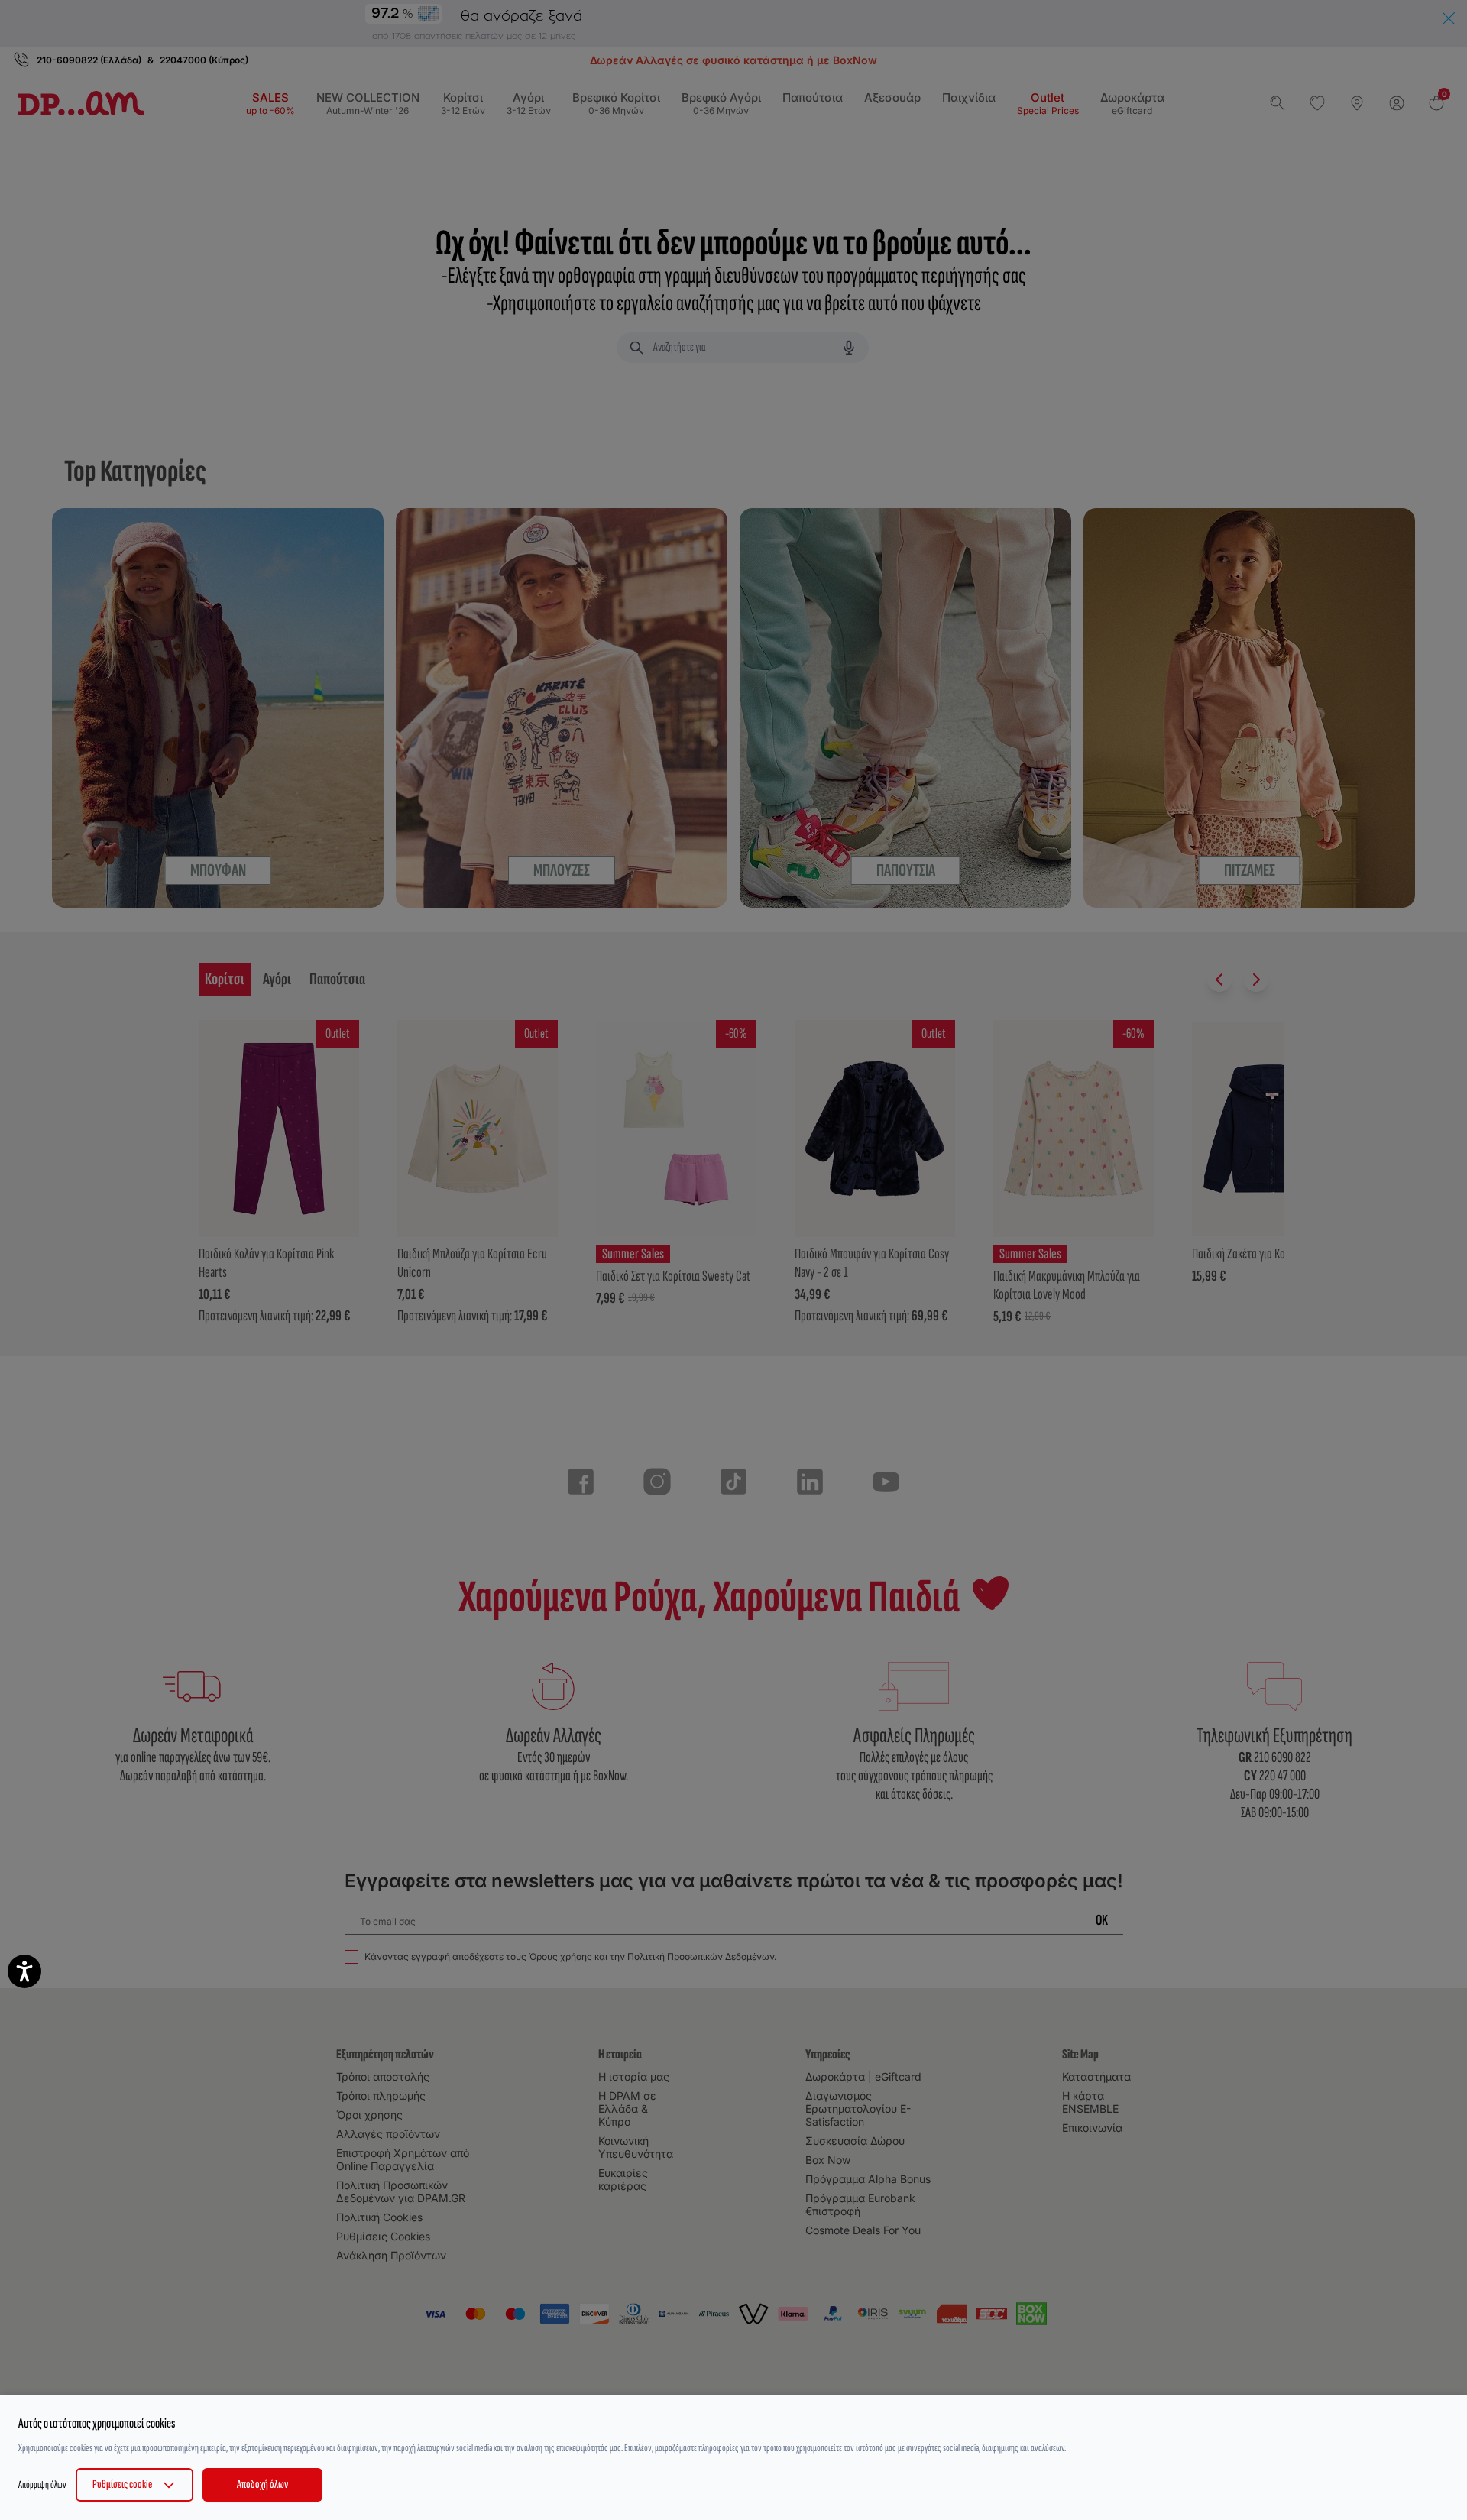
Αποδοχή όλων (262, 2484)
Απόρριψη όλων (42, 2484)
